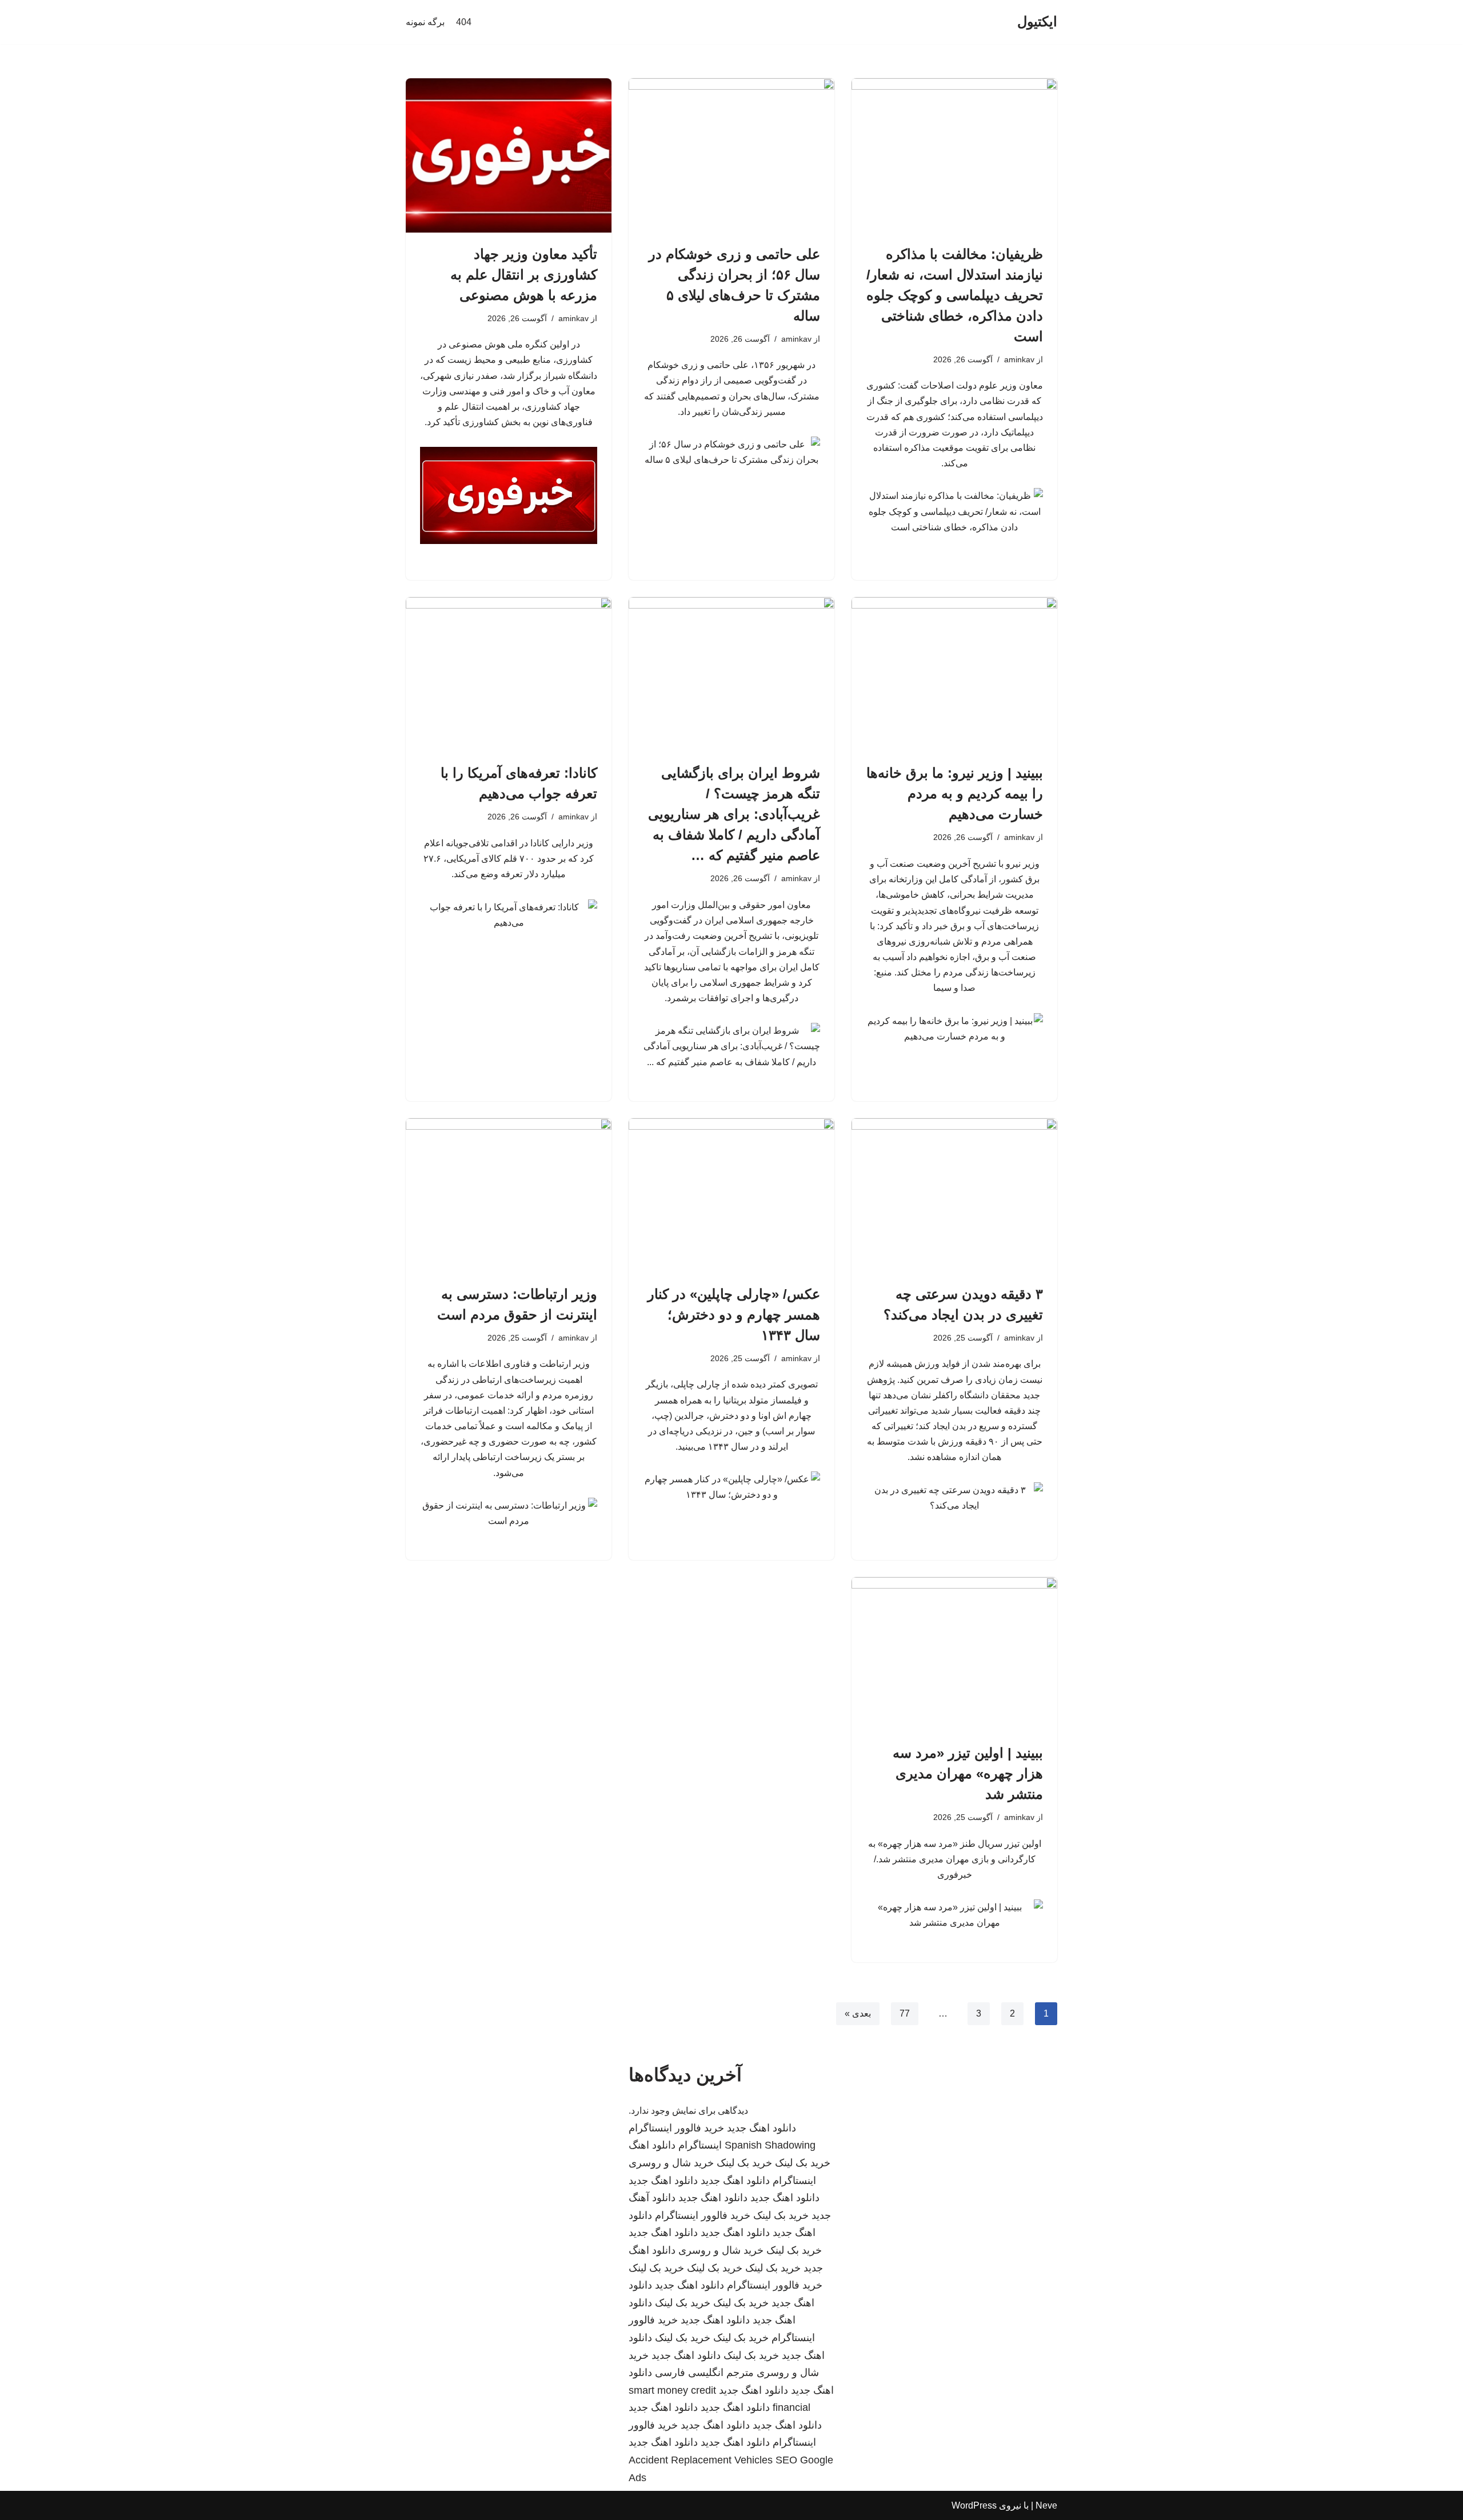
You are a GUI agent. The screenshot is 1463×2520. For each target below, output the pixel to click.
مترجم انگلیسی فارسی (704, 2373)
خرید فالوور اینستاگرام (676, 2128)
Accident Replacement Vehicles (701, 2460)
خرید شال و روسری (671, 2163)
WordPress (974, 2505)
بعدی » (858, 2013)
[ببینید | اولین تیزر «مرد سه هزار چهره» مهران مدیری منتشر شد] (954, 1654)
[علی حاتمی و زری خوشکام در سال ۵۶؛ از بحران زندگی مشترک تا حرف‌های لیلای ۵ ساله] (731, 155)
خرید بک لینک (803, 2163)
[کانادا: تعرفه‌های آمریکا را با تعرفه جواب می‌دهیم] (509, 674)
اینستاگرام (700, 2145)
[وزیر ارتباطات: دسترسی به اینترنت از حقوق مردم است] (509, 1195)
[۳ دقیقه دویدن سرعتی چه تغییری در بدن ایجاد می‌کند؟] (954, 1195)
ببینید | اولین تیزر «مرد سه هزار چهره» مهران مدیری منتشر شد (968, 1773)
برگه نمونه (425, 22)
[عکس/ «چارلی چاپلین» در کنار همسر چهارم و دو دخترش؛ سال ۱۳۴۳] (731, 1195)
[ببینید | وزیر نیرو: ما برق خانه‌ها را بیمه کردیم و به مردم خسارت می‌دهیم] (954, 674)
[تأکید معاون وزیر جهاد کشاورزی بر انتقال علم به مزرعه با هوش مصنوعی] (509, 155)
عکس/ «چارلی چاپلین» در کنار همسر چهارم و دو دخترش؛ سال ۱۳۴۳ (734, 1315)
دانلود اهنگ (652, 2145)
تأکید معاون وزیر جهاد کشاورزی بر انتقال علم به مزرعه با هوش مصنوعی (524, 275)
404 (464, 22)
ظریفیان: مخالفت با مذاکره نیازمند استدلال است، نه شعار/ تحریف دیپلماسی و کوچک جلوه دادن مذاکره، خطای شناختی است (955, 295)
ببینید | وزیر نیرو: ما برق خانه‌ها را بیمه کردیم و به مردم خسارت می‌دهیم (955, 793)
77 (905, 2013)
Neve (1046, 2505)
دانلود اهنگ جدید (762, 2128)
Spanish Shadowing (770, 2145)
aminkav (1019, 359)
